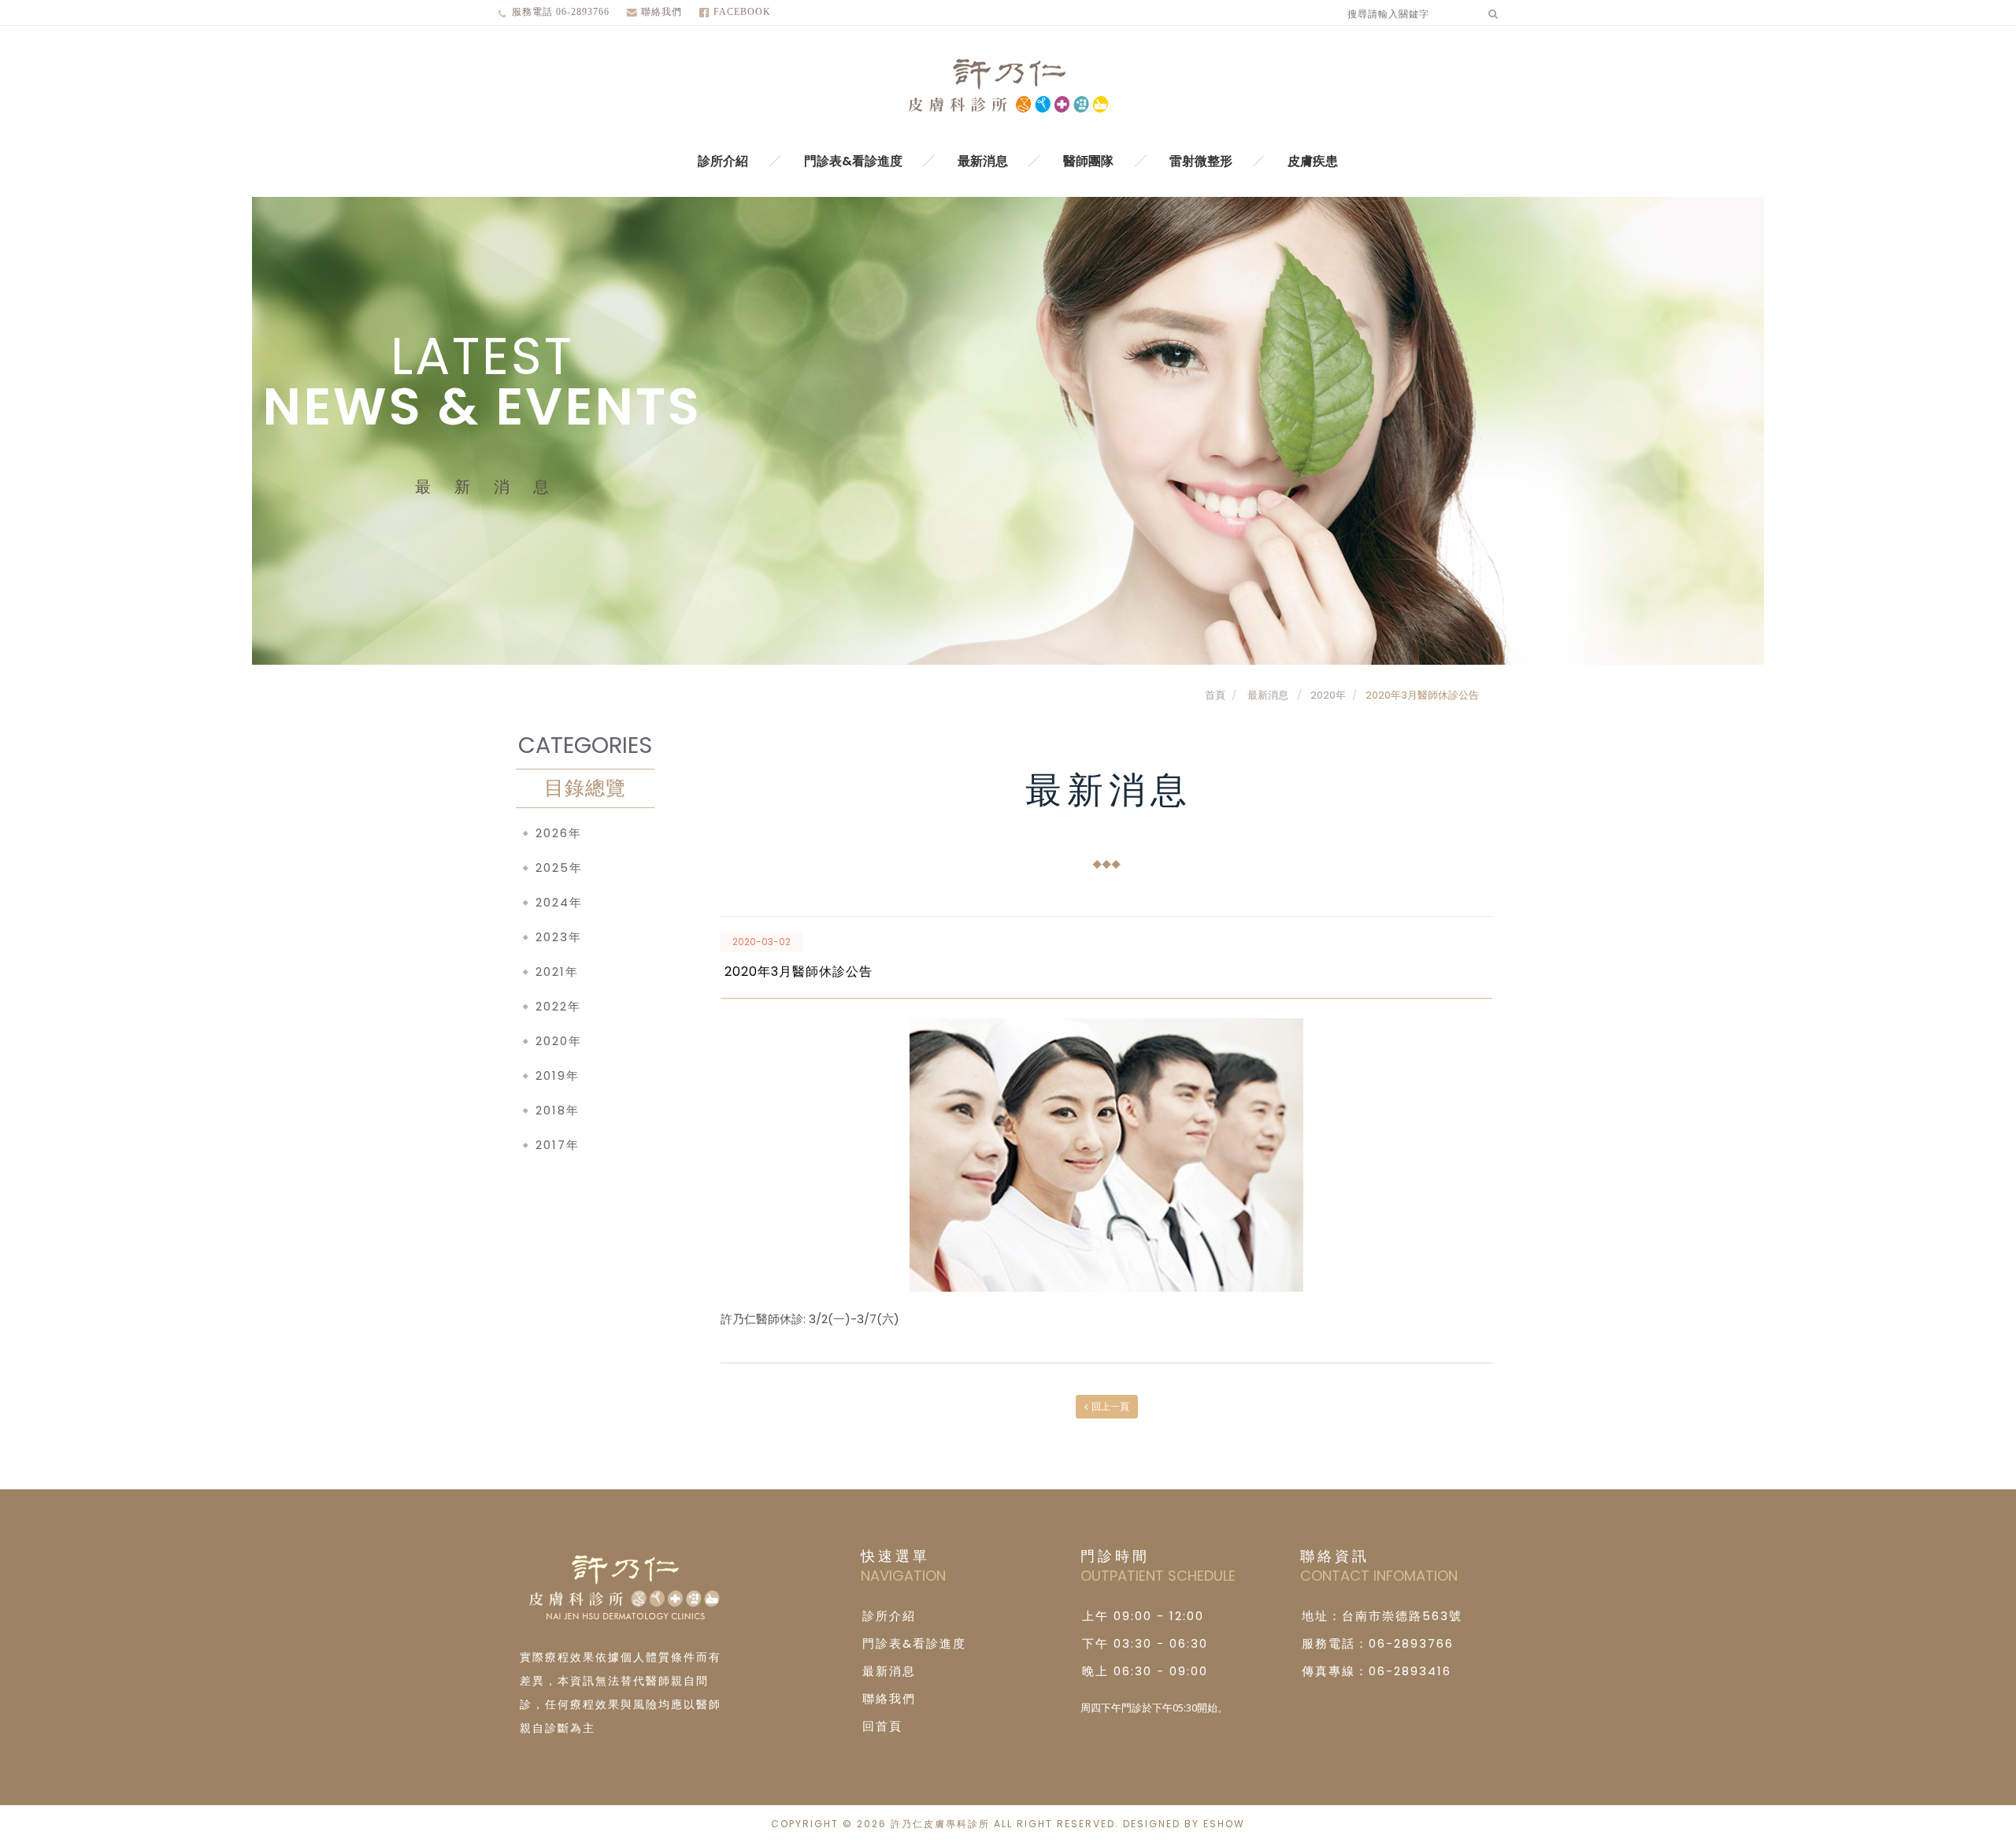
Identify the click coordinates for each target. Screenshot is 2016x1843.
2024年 (559, 902)
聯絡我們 (661, 12)
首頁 (1215, 695)
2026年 (559, 833)
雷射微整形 (1201, 161)
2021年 (557, 972)
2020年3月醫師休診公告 (1422, 695)
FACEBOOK (742, 12)
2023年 (559, 937)
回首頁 (882, 1726)
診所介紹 (723, 161)
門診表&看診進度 (853, 161)
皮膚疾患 (1313, 161)
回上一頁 (1110, 1406)
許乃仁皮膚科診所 (1008, 87)
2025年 (559, 868)
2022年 (558, 1006)
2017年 (558, 1145)
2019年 (558, 1075)
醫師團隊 (1088, 161)
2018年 (558, 1110)
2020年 (1328, 695)
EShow (1224, 1824)
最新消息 (983, 161)
